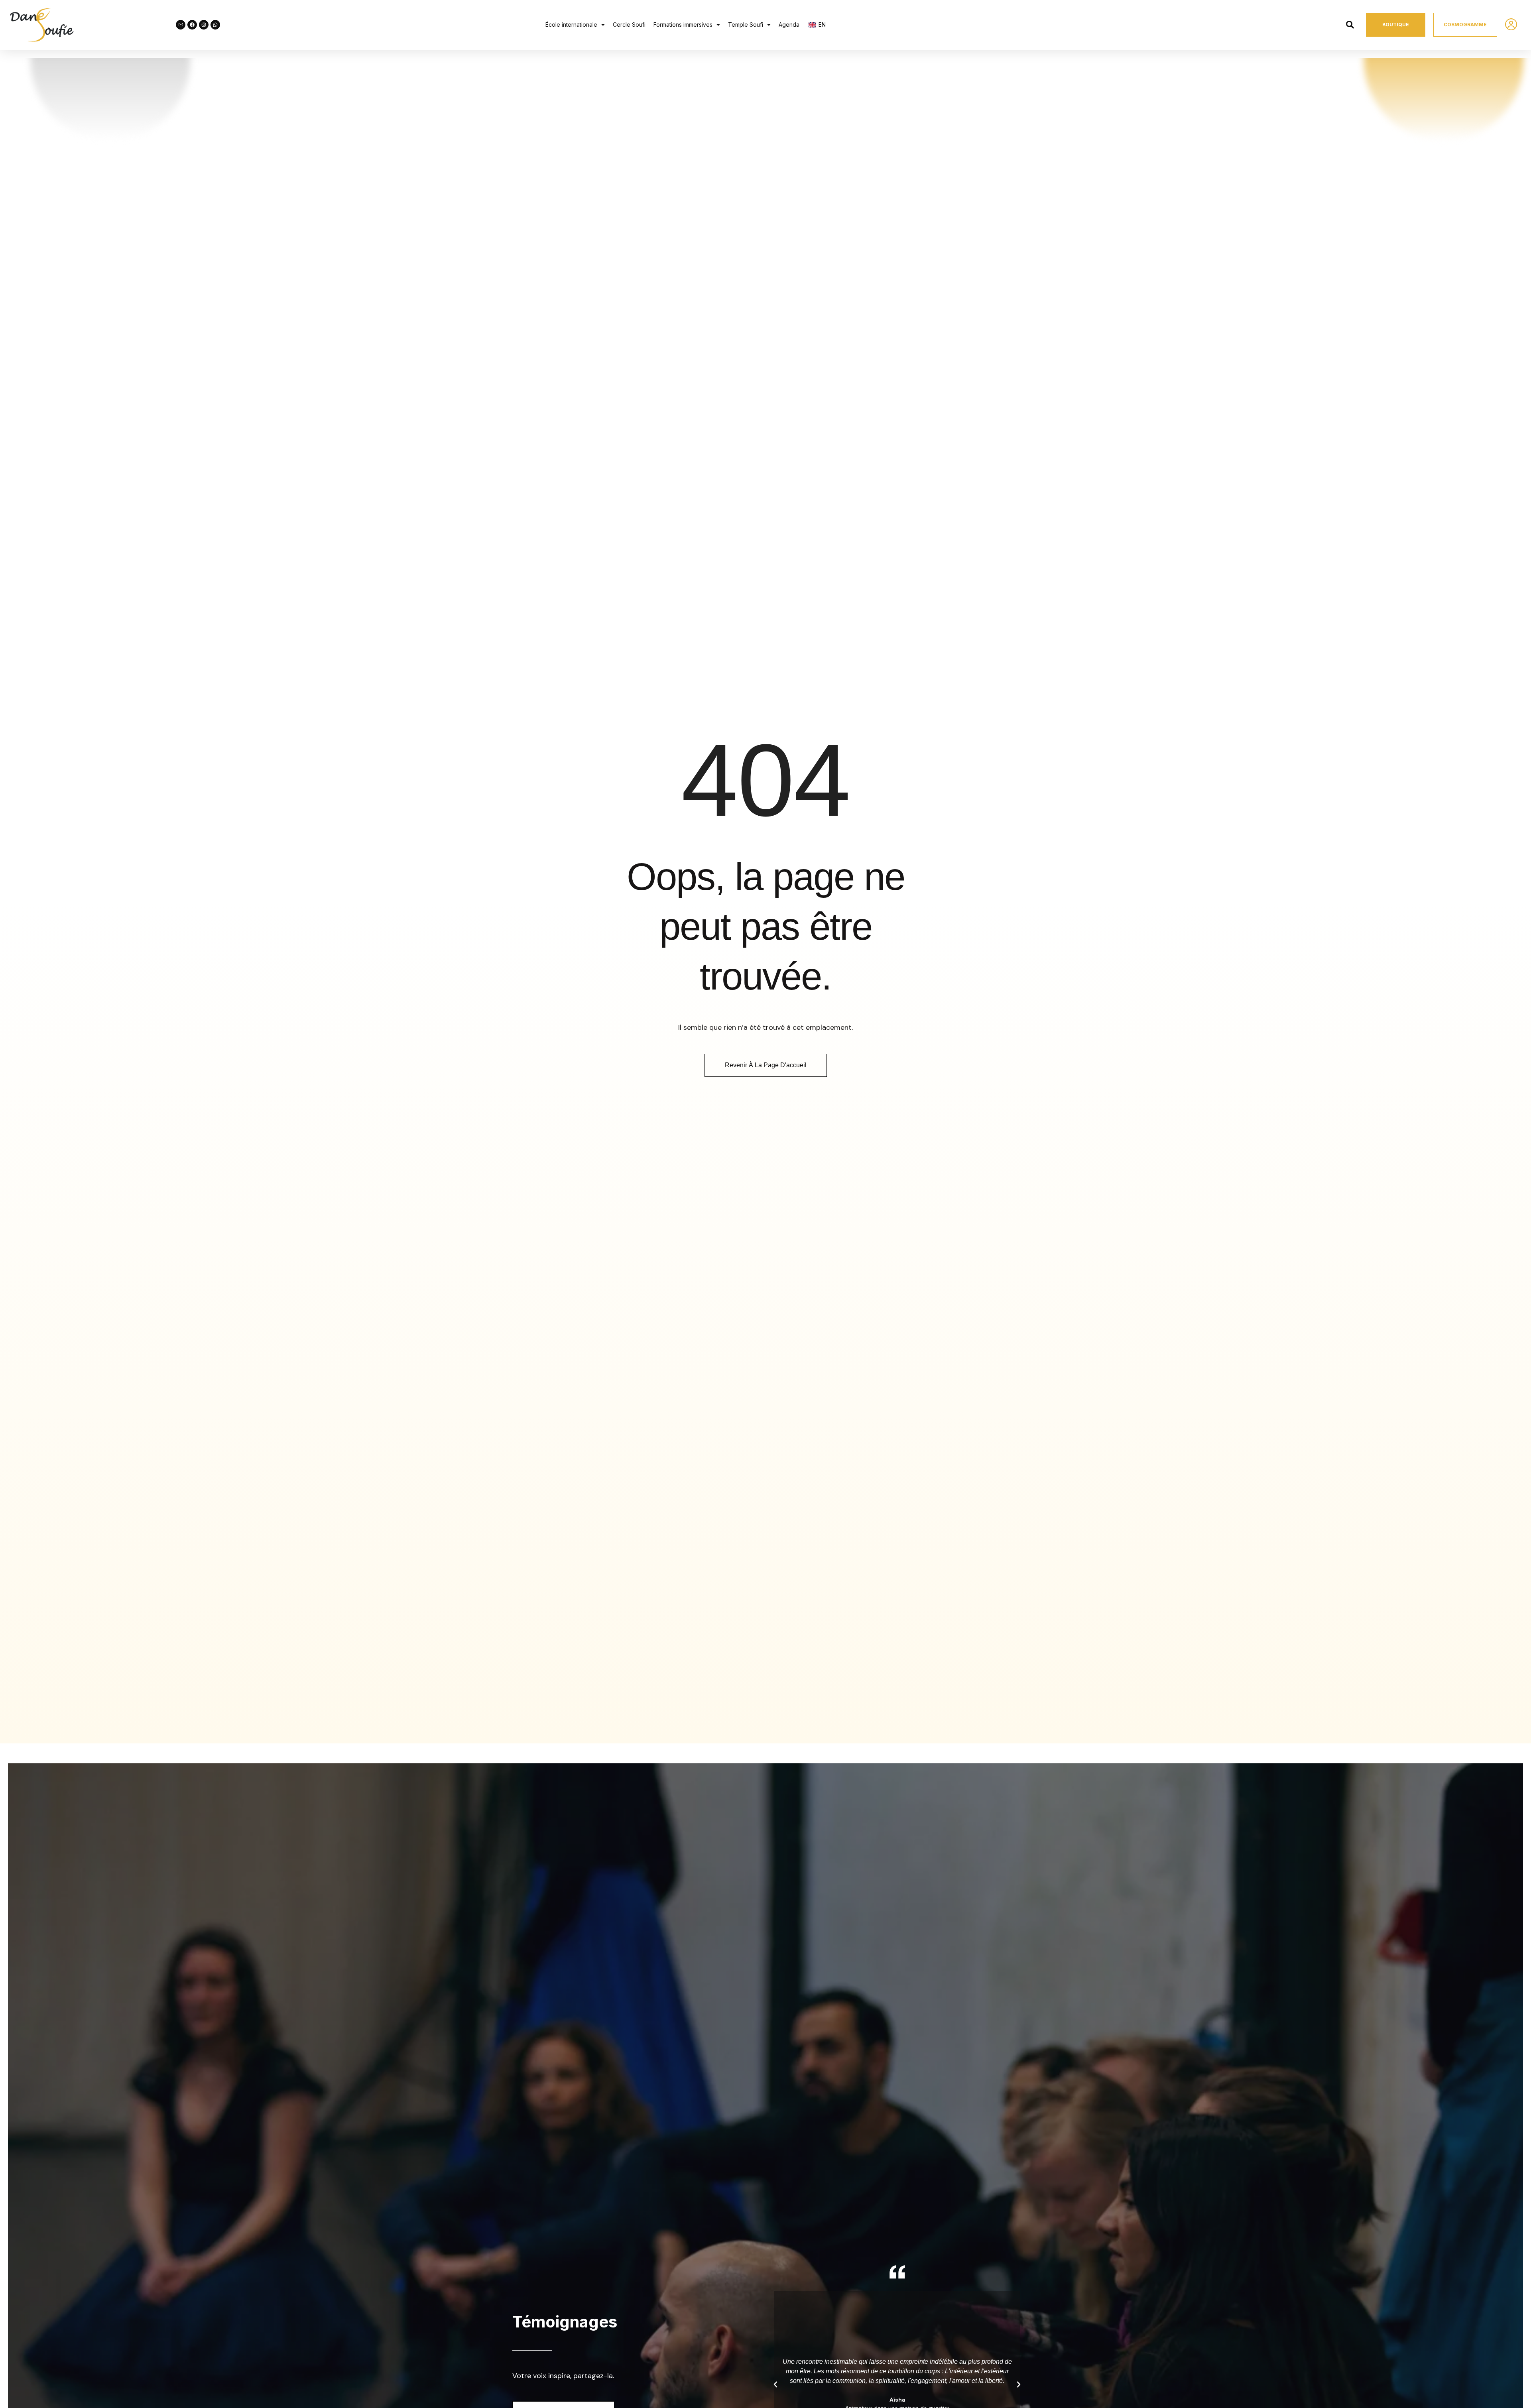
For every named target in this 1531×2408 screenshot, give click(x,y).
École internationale (571, 25)
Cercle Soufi (629, 25)
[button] (575, 25)
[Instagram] (204, 25)
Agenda (789, 25)
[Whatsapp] (215, 25)
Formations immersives (683, 25)
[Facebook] (192, 25)
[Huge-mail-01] (181, 25)
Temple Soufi (746, 25)
